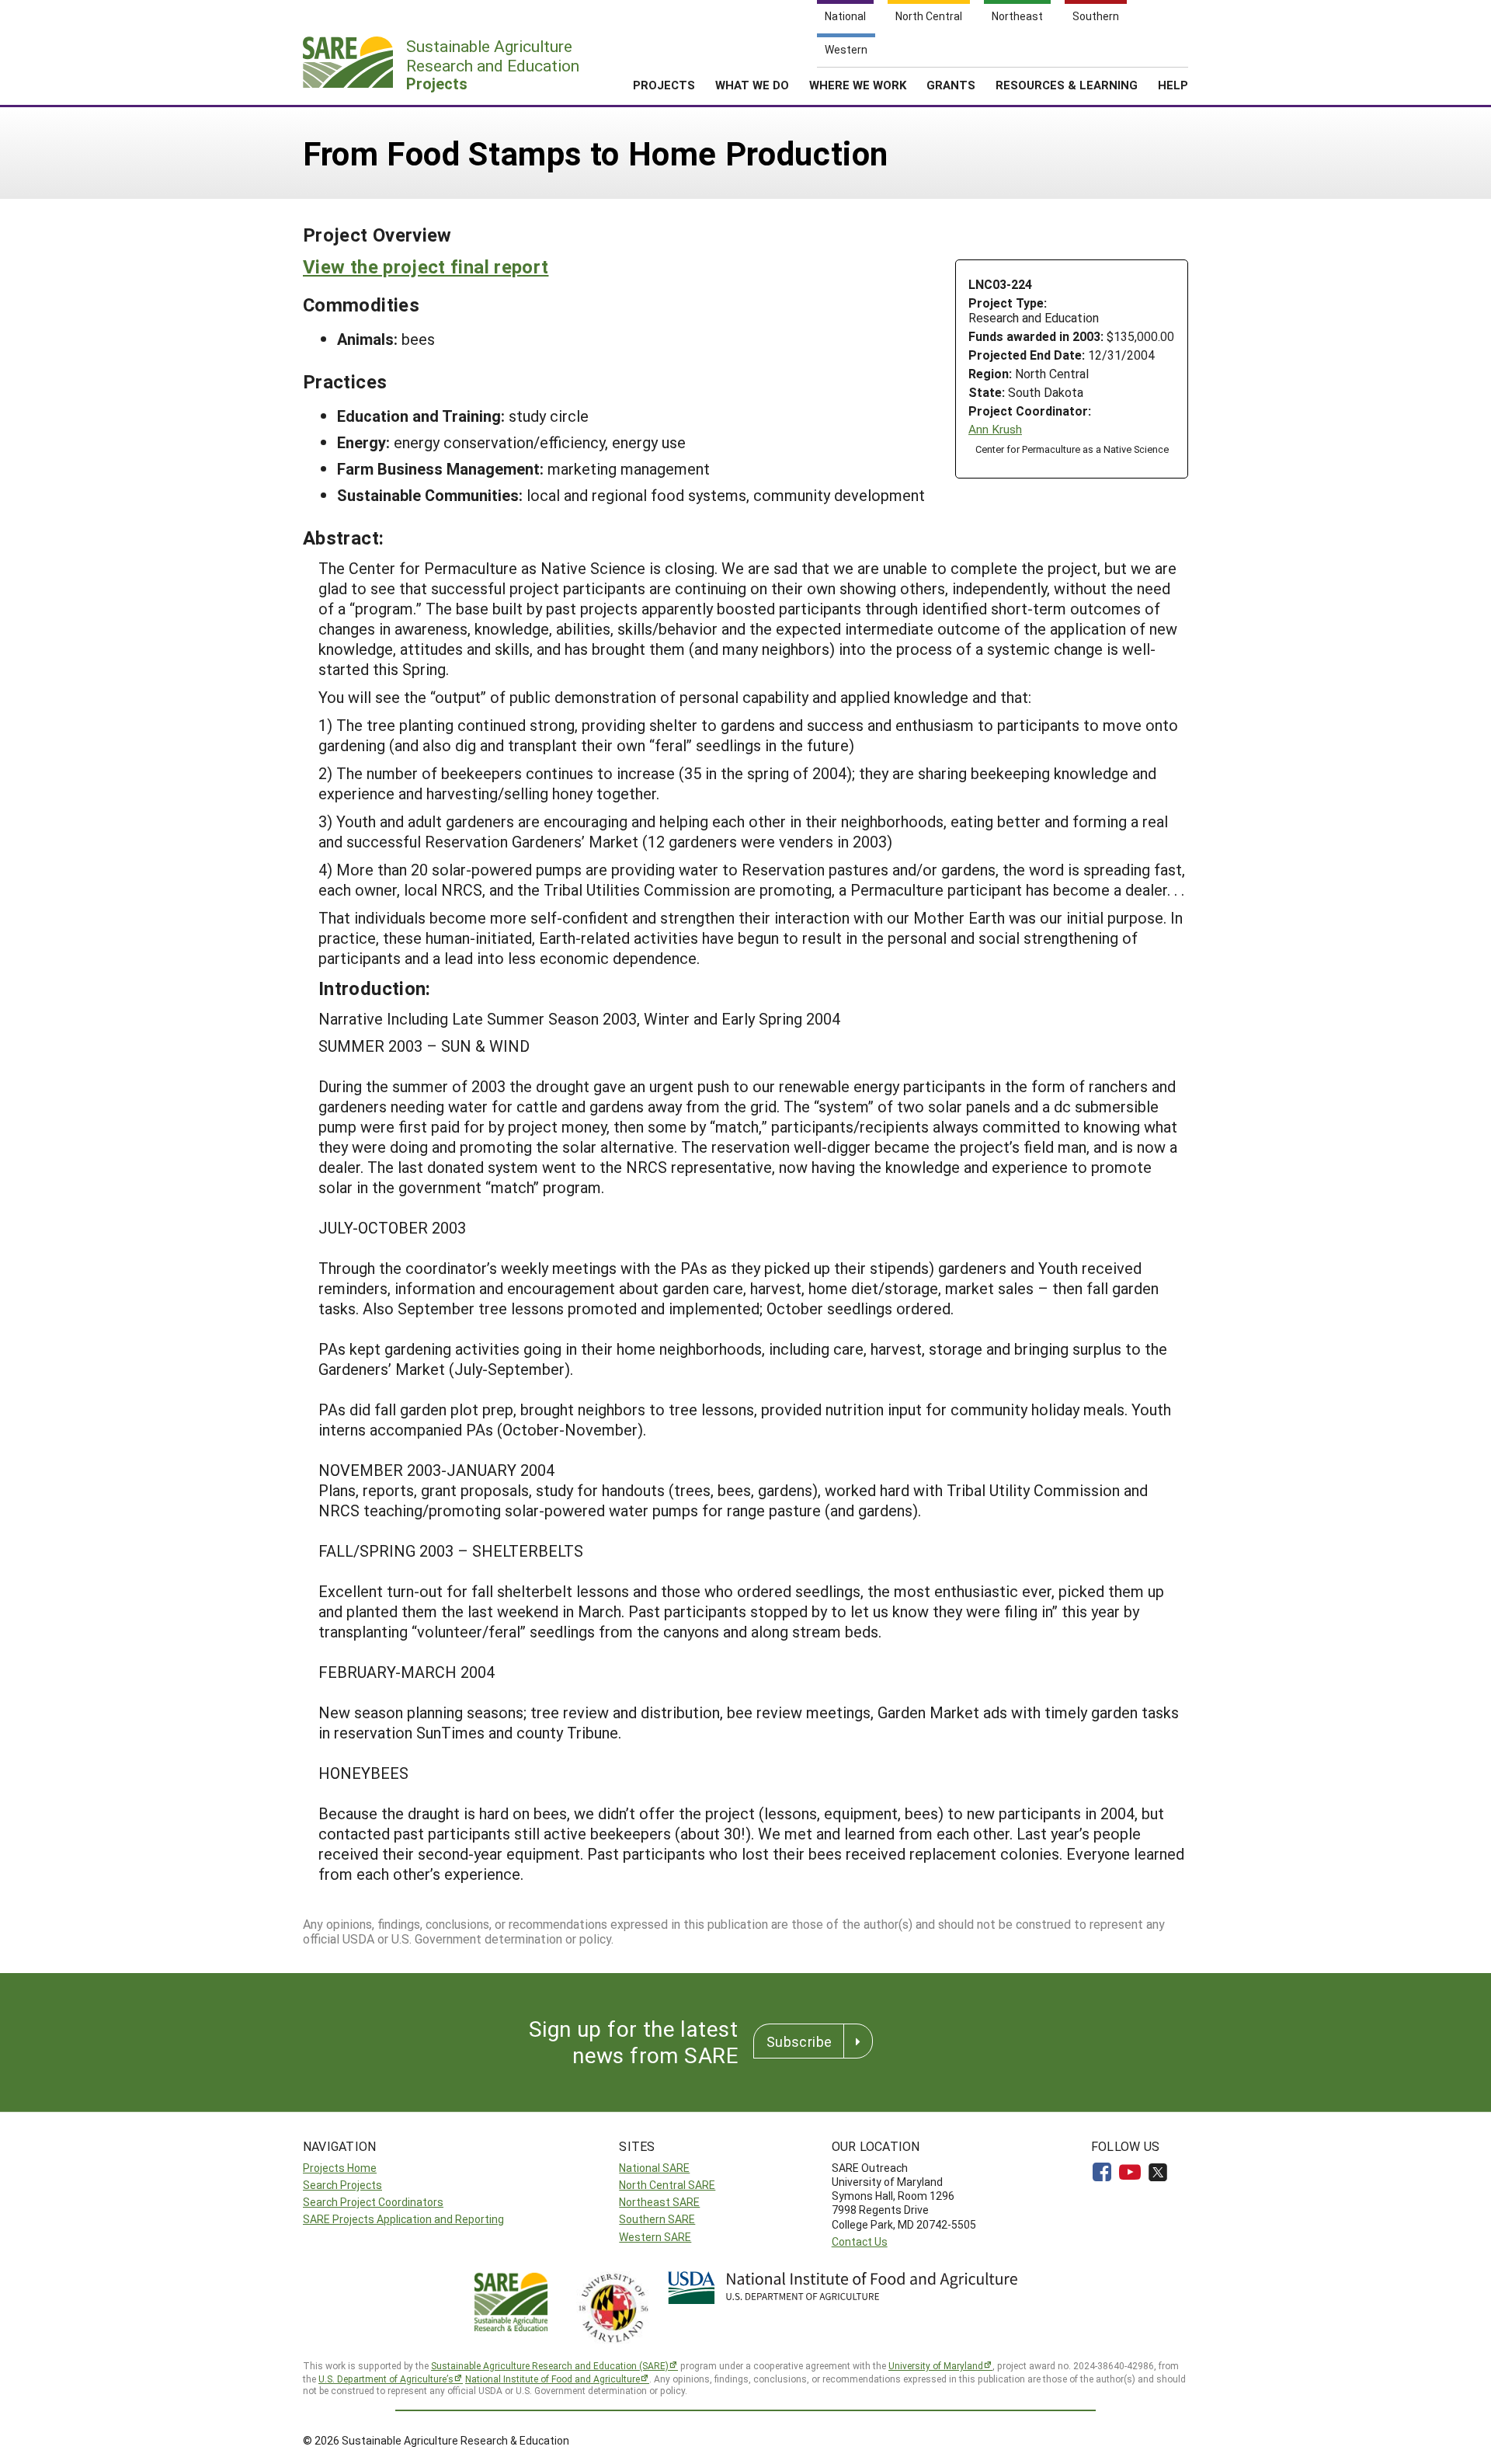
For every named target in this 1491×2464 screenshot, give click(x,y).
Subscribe (799, 2041)
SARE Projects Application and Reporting (403, 2219)
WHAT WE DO (752, 85)
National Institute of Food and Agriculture (553, 2379)
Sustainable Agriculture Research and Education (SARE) (550, 2365)
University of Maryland (936, 2365)
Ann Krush (995, 429)
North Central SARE (667, 2185)
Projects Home (340, 2168)
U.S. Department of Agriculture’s (386, 2379)
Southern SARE (657, 2219)
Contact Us (860, 2241)
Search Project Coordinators (373, 2202)
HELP (1173, 85)
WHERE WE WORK (858, 85)
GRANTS (951, 85)
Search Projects (342, 2185)
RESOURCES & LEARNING (1067, 85)
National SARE (654, 2168)
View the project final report (426, 266)
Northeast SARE (659, 2202)
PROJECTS (664, 85)
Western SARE (655, 2237)
